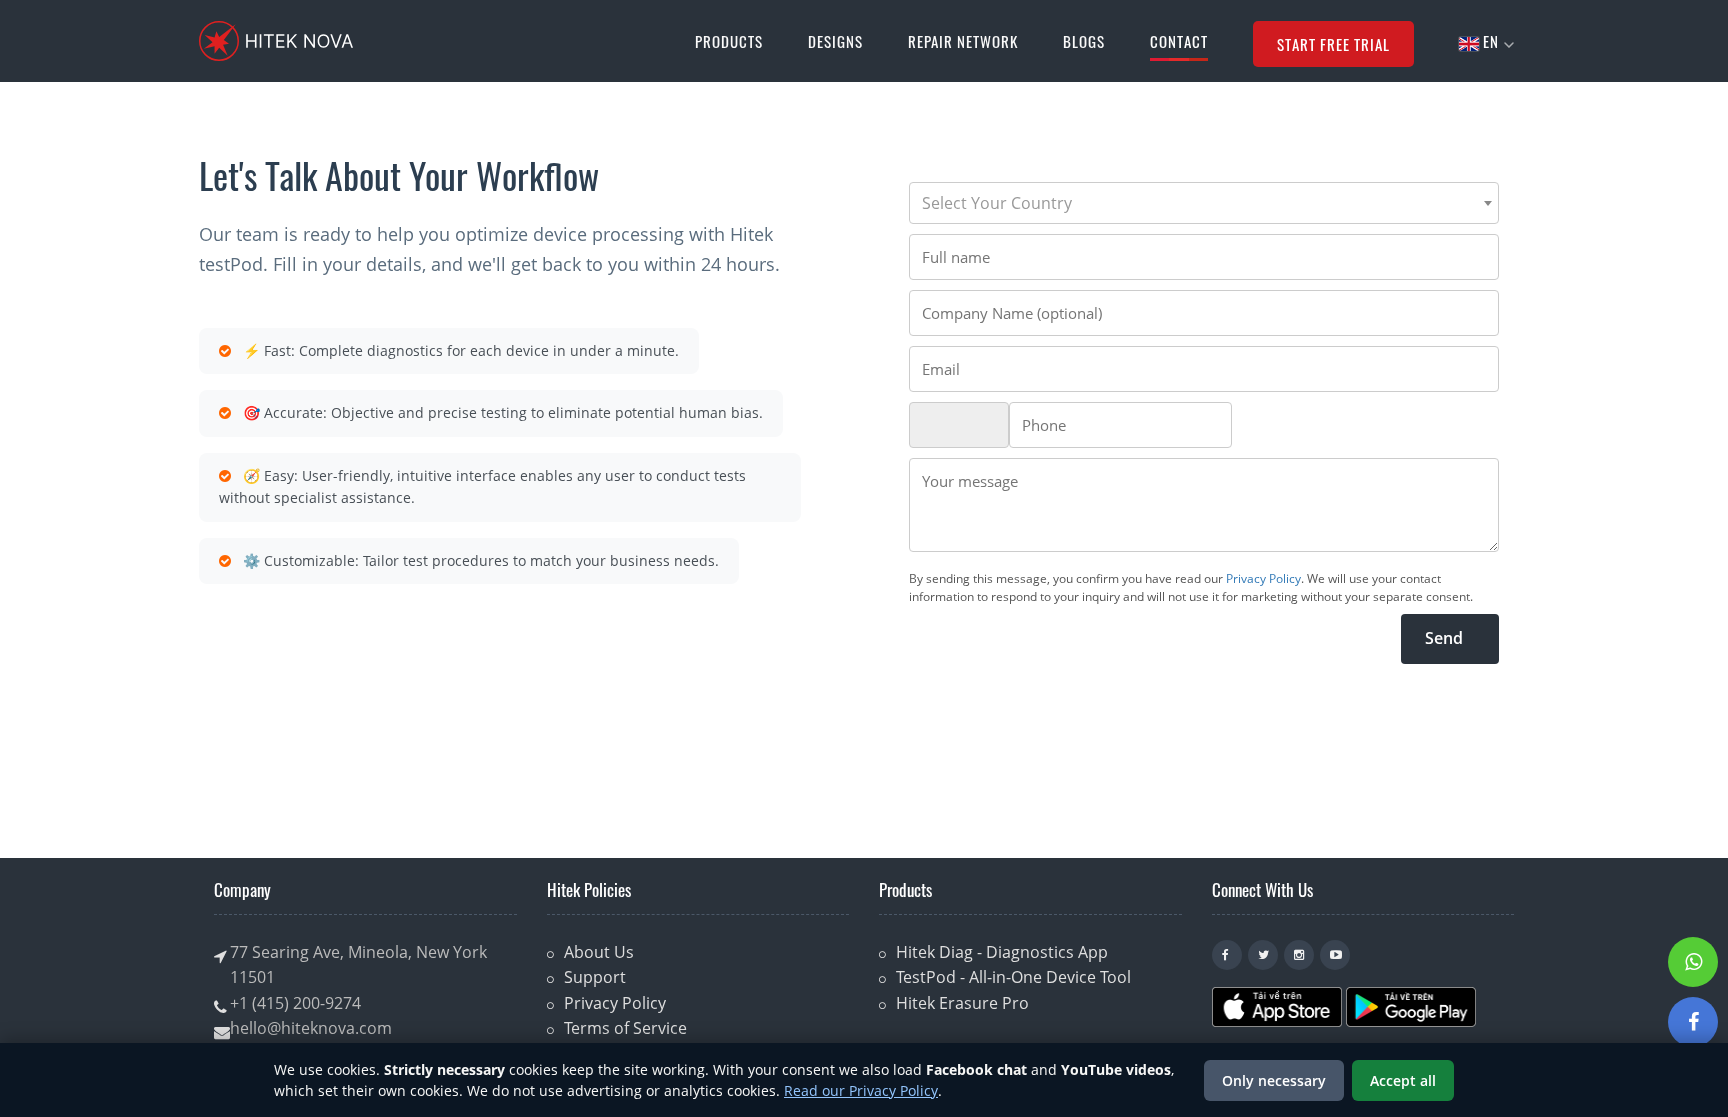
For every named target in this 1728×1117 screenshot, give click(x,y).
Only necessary (1274, 1080)
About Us (599, 952)
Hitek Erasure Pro (962, 1003)
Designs (835, 41)
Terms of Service (625, 1028)
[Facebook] (1693, 1022)
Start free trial (1333, 44)
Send (1450, 638)
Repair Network (963, 41)
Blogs (1084, 41)
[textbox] (1204, 203)
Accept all (1403, 1080)
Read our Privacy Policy (861, 1090)
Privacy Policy (1263, 578)
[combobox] (1204, 203)
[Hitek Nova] (276, 41)
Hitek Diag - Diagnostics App (1002, 952)
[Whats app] (1693, 962)
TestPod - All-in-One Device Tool (1013, 977)
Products (729, 41)
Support (595, 977)
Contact (1179, 41)
